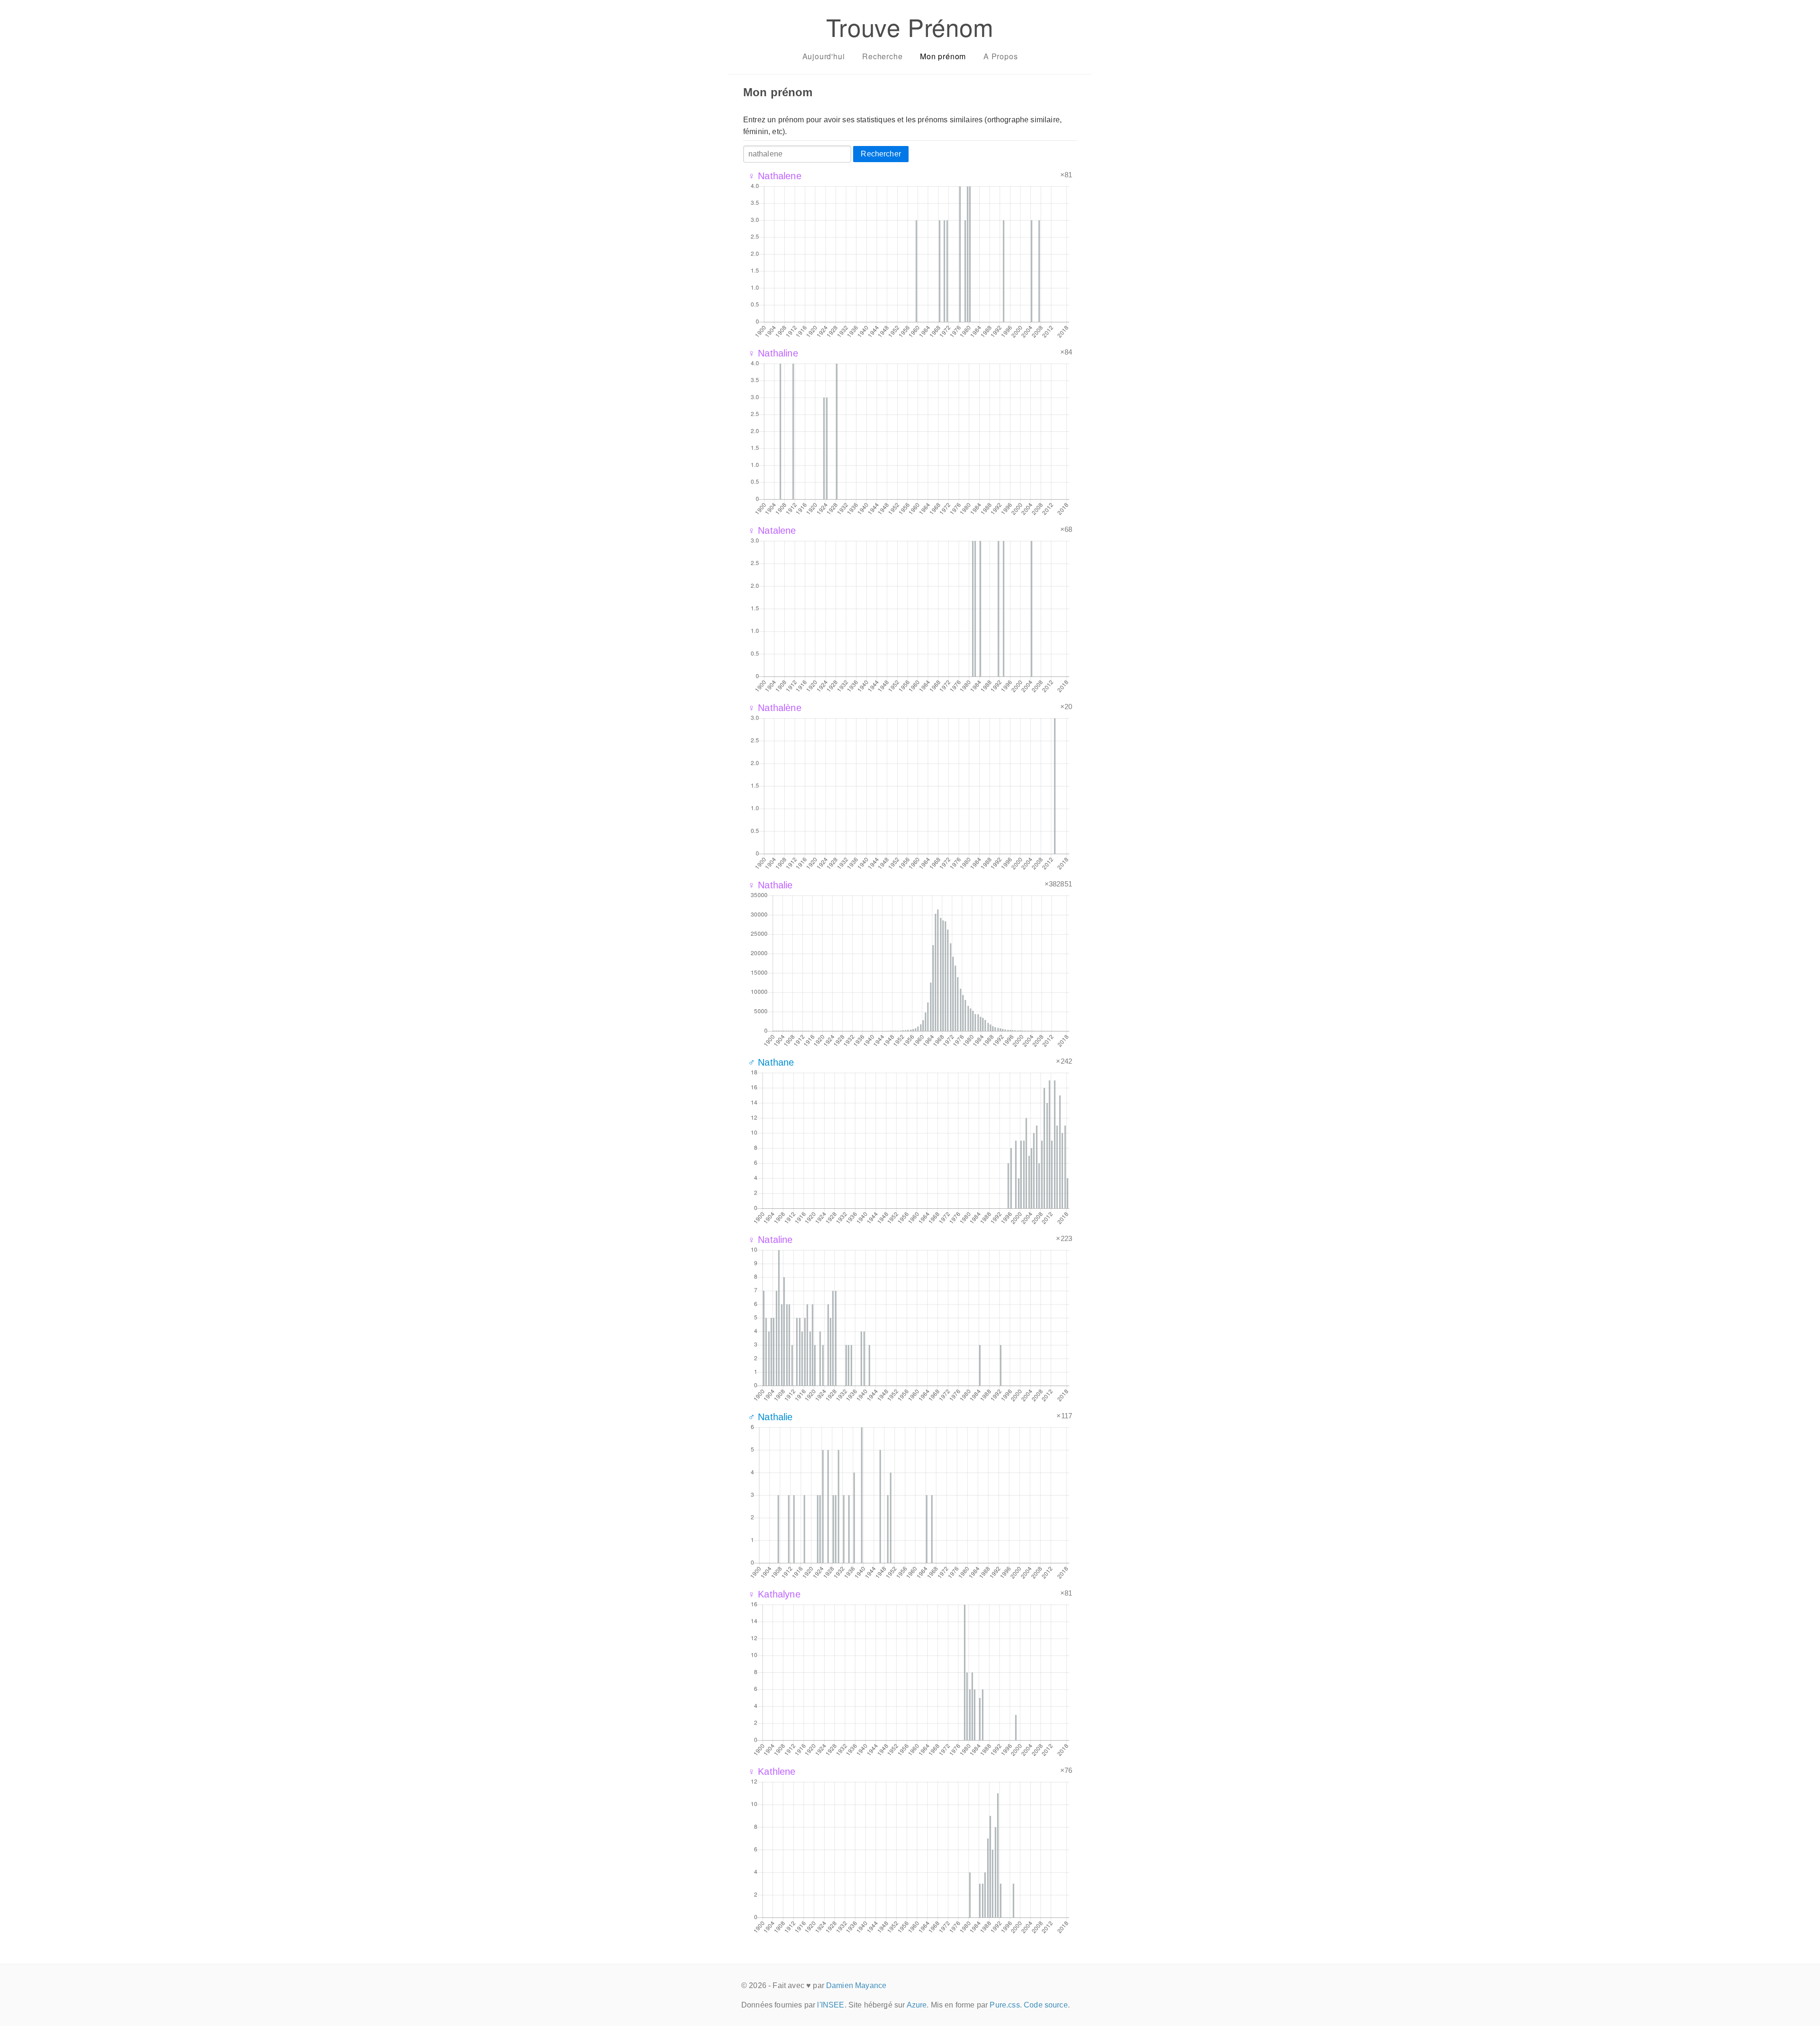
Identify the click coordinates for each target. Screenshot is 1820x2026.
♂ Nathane (771, 1062)
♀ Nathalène (775, 708)
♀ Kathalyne (774, 1594)
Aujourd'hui (824, 56)
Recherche (882, 56)
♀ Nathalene (775, 176)
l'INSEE (831, 2005)
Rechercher (881, 154)
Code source (1046, 2005)
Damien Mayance (856, 1985)
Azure (917, 2005)
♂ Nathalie (770, 1417)
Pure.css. (1006, 2005)
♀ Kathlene (772, 1771)
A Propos (1001, 56)
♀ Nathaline (773, 353)
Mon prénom (943, 56)
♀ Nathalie (770, 885)
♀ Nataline (770, 1240)
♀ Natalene (772, 530)
